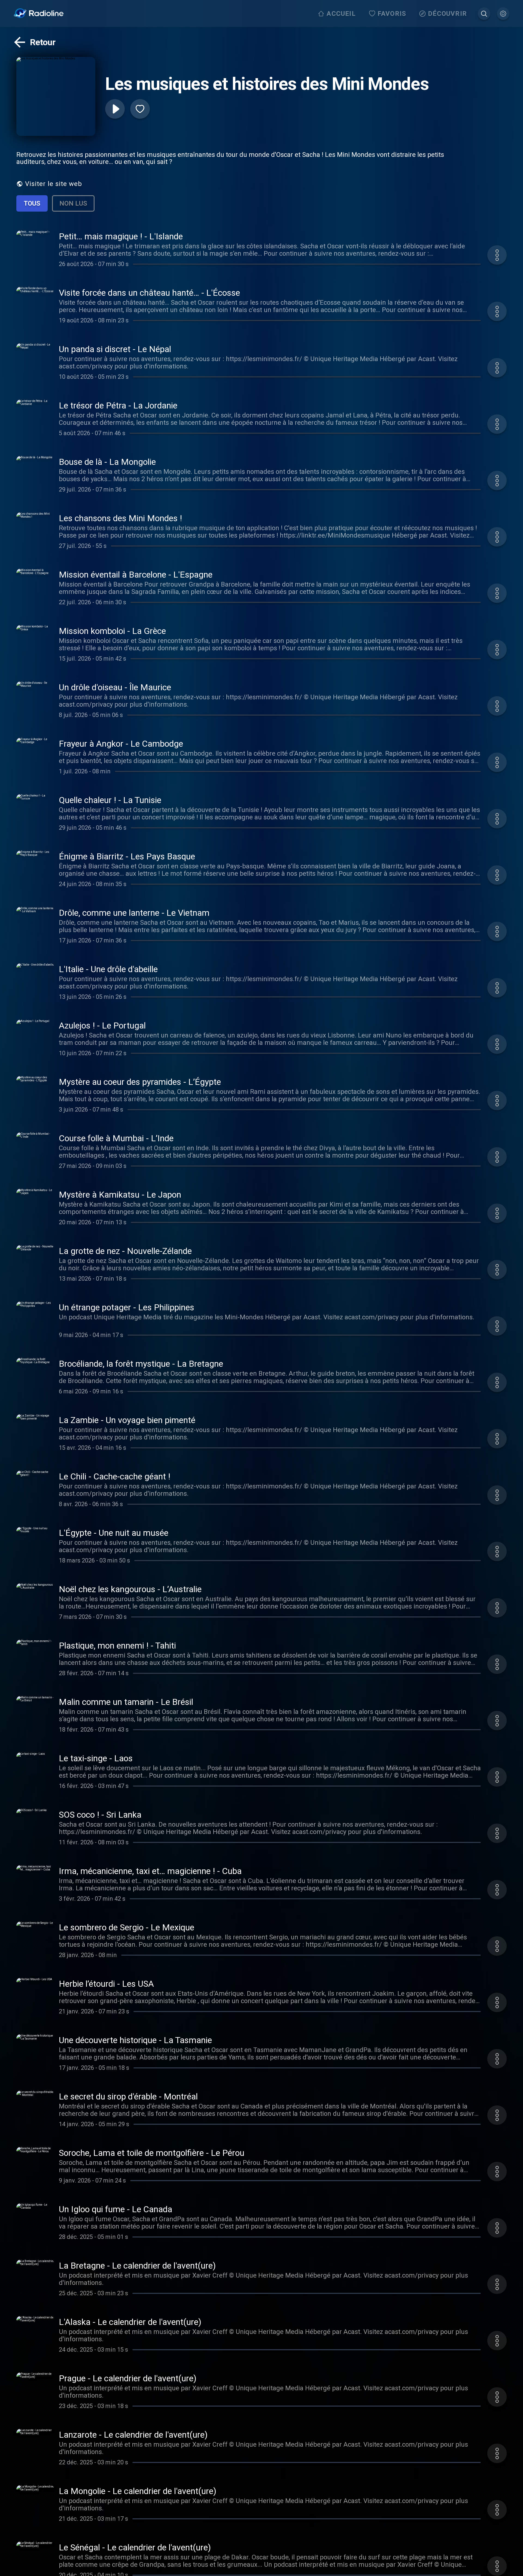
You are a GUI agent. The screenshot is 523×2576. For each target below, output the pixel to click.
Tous (32, 203)
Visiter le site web (54, 184)
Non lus (73, 203)
